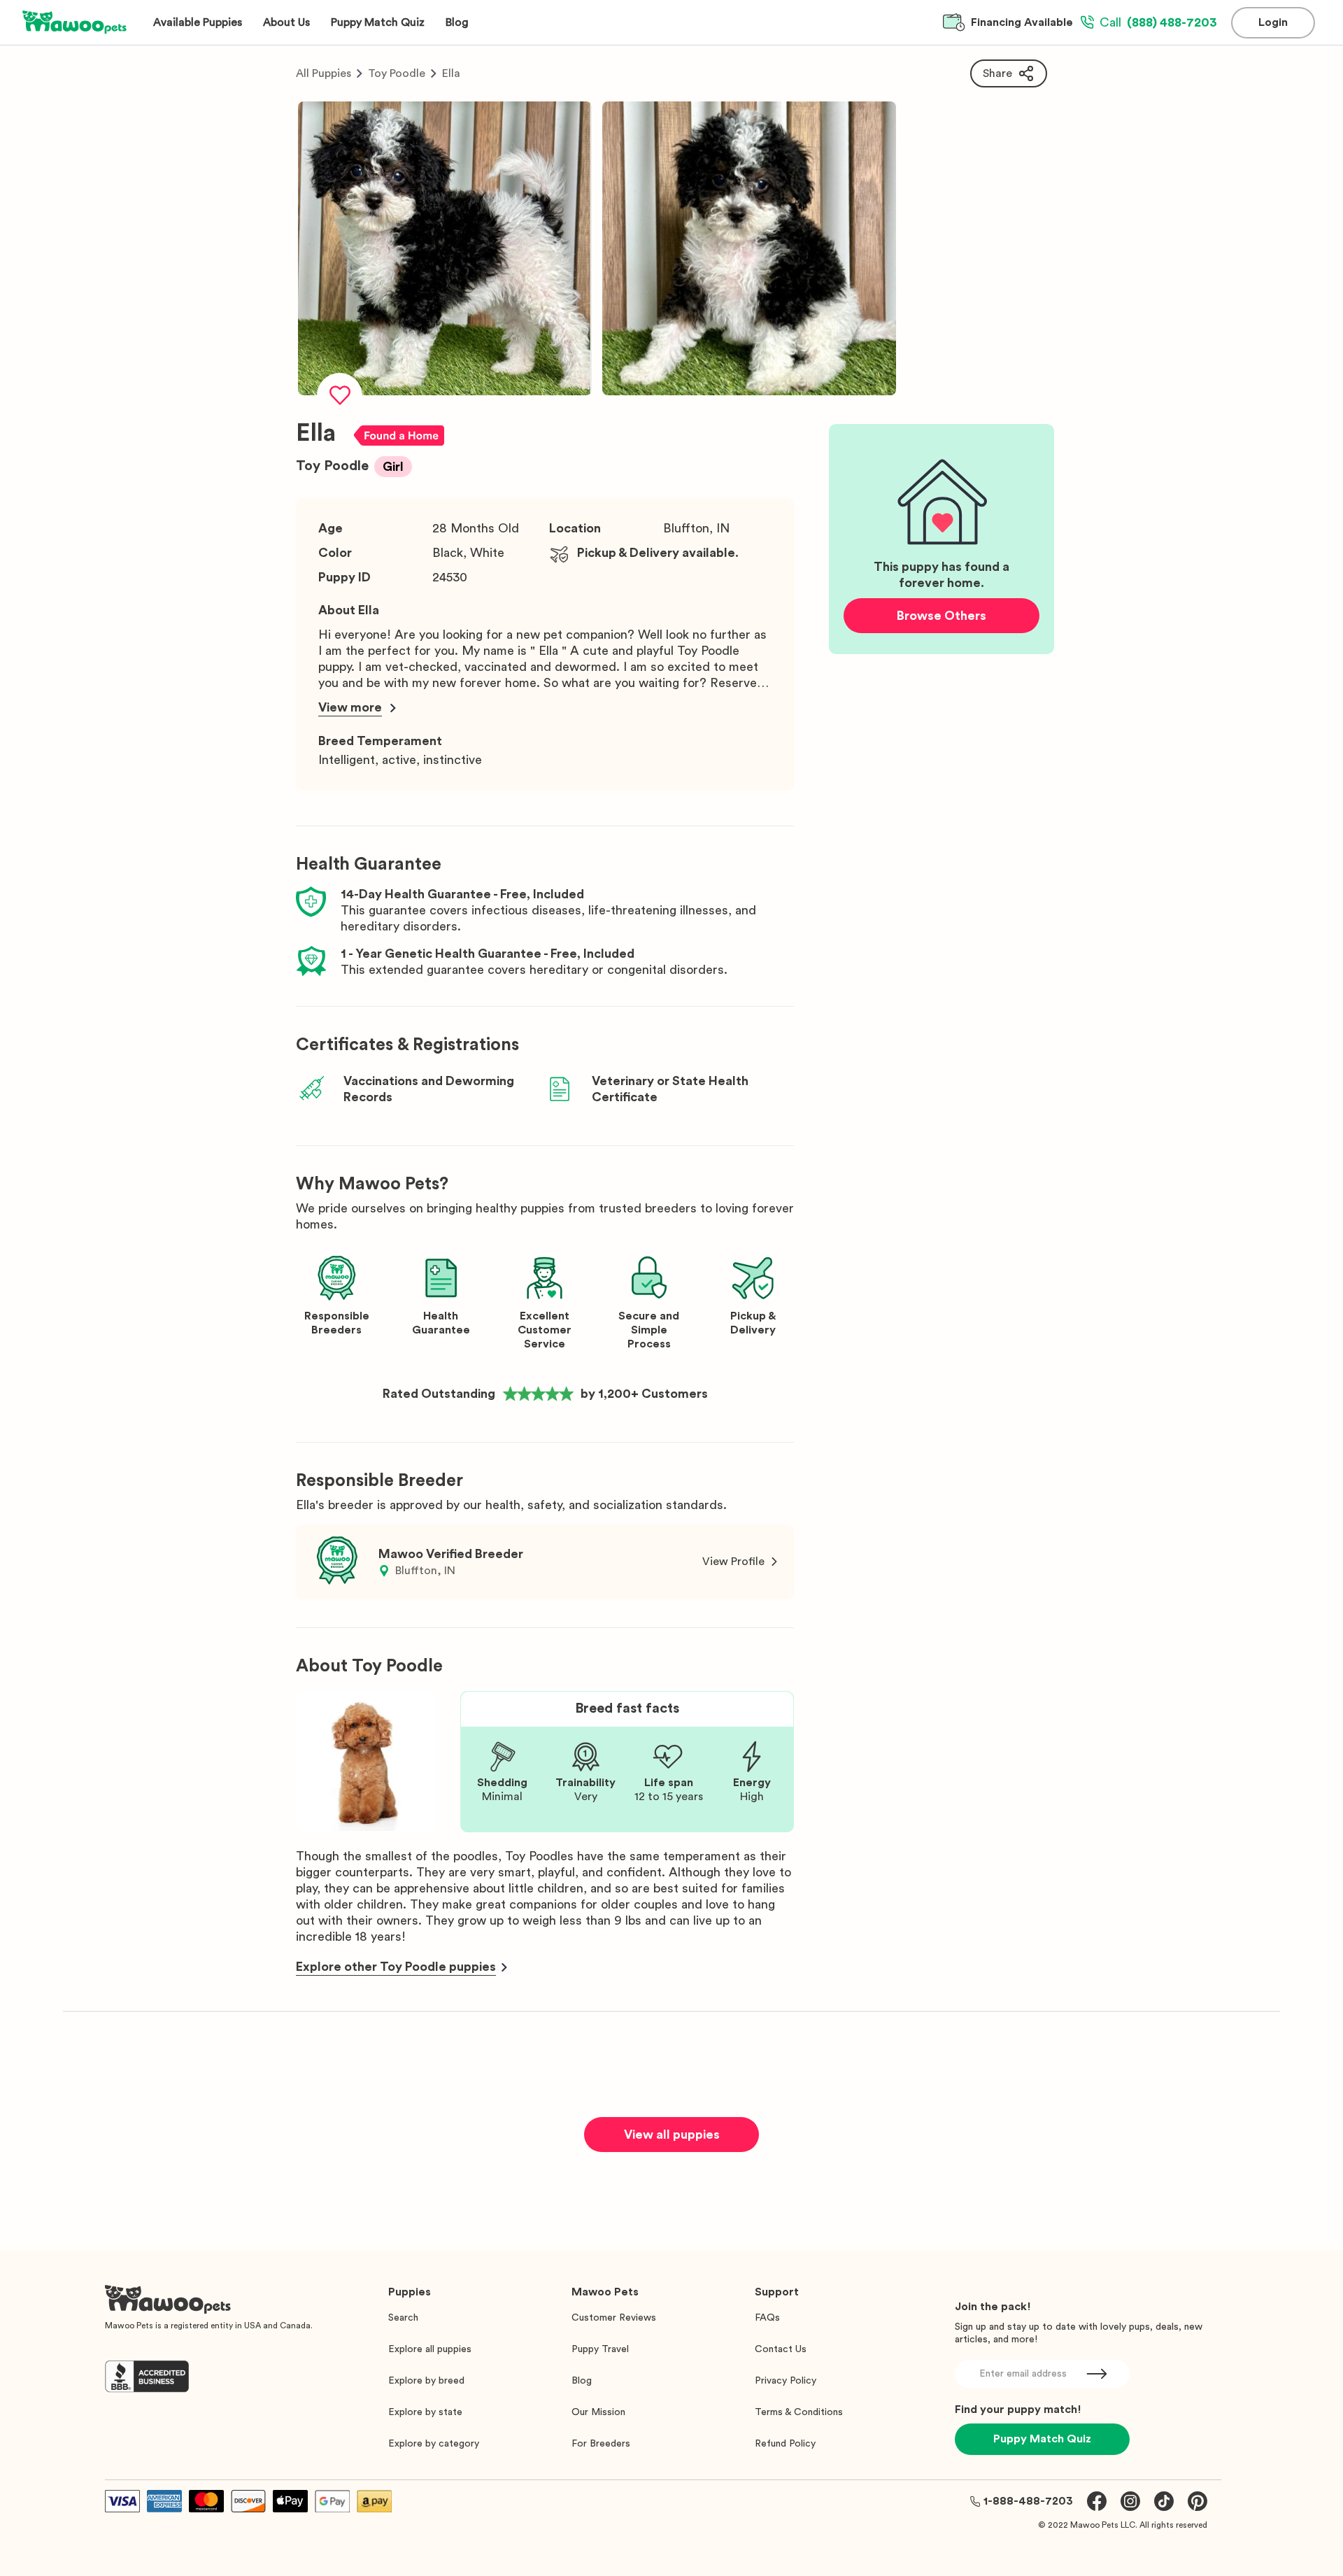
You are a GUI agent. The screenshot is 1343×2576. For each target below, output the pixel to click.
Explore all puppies (430, 2349)
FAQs (767, 2318)
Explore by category (434, 2444)
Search (403, 2318)
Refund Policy (785, 2444)
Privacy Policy (786, 2381)
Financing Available (1022, 22)
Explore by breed (426, 2381)
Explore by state (425, 2412)
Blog (582, 2381)
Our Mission (598, 2412)
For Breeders (601, 2444)
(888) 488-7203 (1158, 22)
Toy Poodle (397, 73)
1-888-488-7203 (1028, 2501)
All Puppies (324, 73)
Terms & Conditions (799, 2412)
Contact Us (781, 2349)
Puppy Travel (600, 2349)
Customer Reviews (614, 2318)
